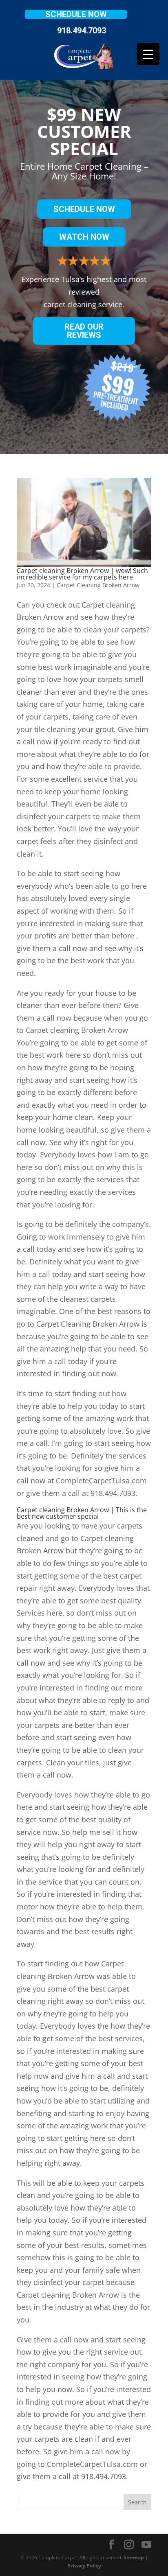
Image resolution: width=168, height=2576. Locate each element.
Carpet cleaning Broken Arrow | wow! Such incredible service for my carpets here (82, 574)
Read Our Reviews (84, 331)
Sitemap (134, 2557)
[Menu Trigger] (148, 54)
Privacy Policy (84, 2566)
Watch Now (84, 237)
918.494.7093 (82, 31)
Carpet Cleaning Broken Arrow (98, 585)
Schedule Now (76, 14)
